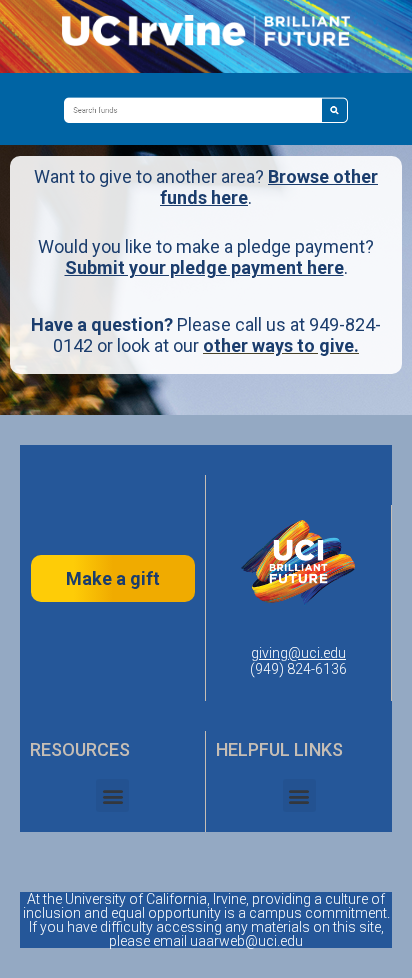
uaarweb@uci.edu (246, 941)
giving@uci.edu (298, 653)
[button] (112, 795)
